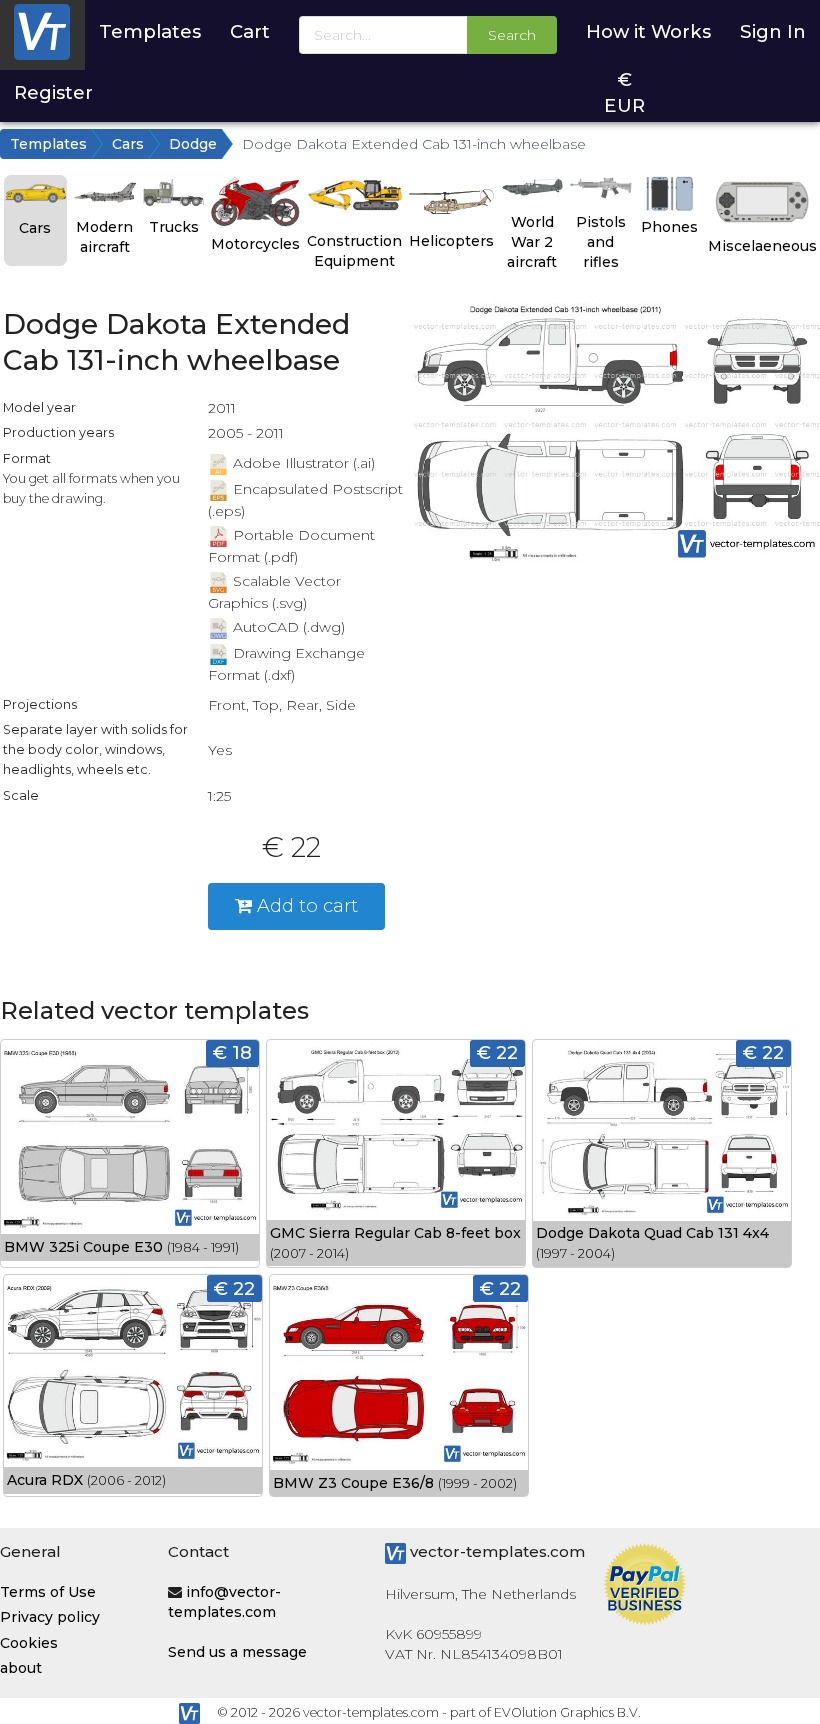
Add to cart (305, 905)
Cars (128, 144)
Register (53, 92)
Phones (669, 227)
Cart (250, 31)
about (21, 1668)
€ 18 (232, 1052)
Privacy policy (50, 1617)
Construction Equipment (354, 251)
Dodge (193, 144)
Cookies (29, 1643)
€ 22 (497, 1052)
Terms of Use (48, 1592)
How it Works (648, 31)
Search (512, 35)
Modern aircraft (104, 237)
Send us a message (237, 1652)
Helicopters (451, 241)
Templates (150, 31)
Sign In (773, 31)
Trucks (174, 227)
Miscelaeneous (762, 246)
